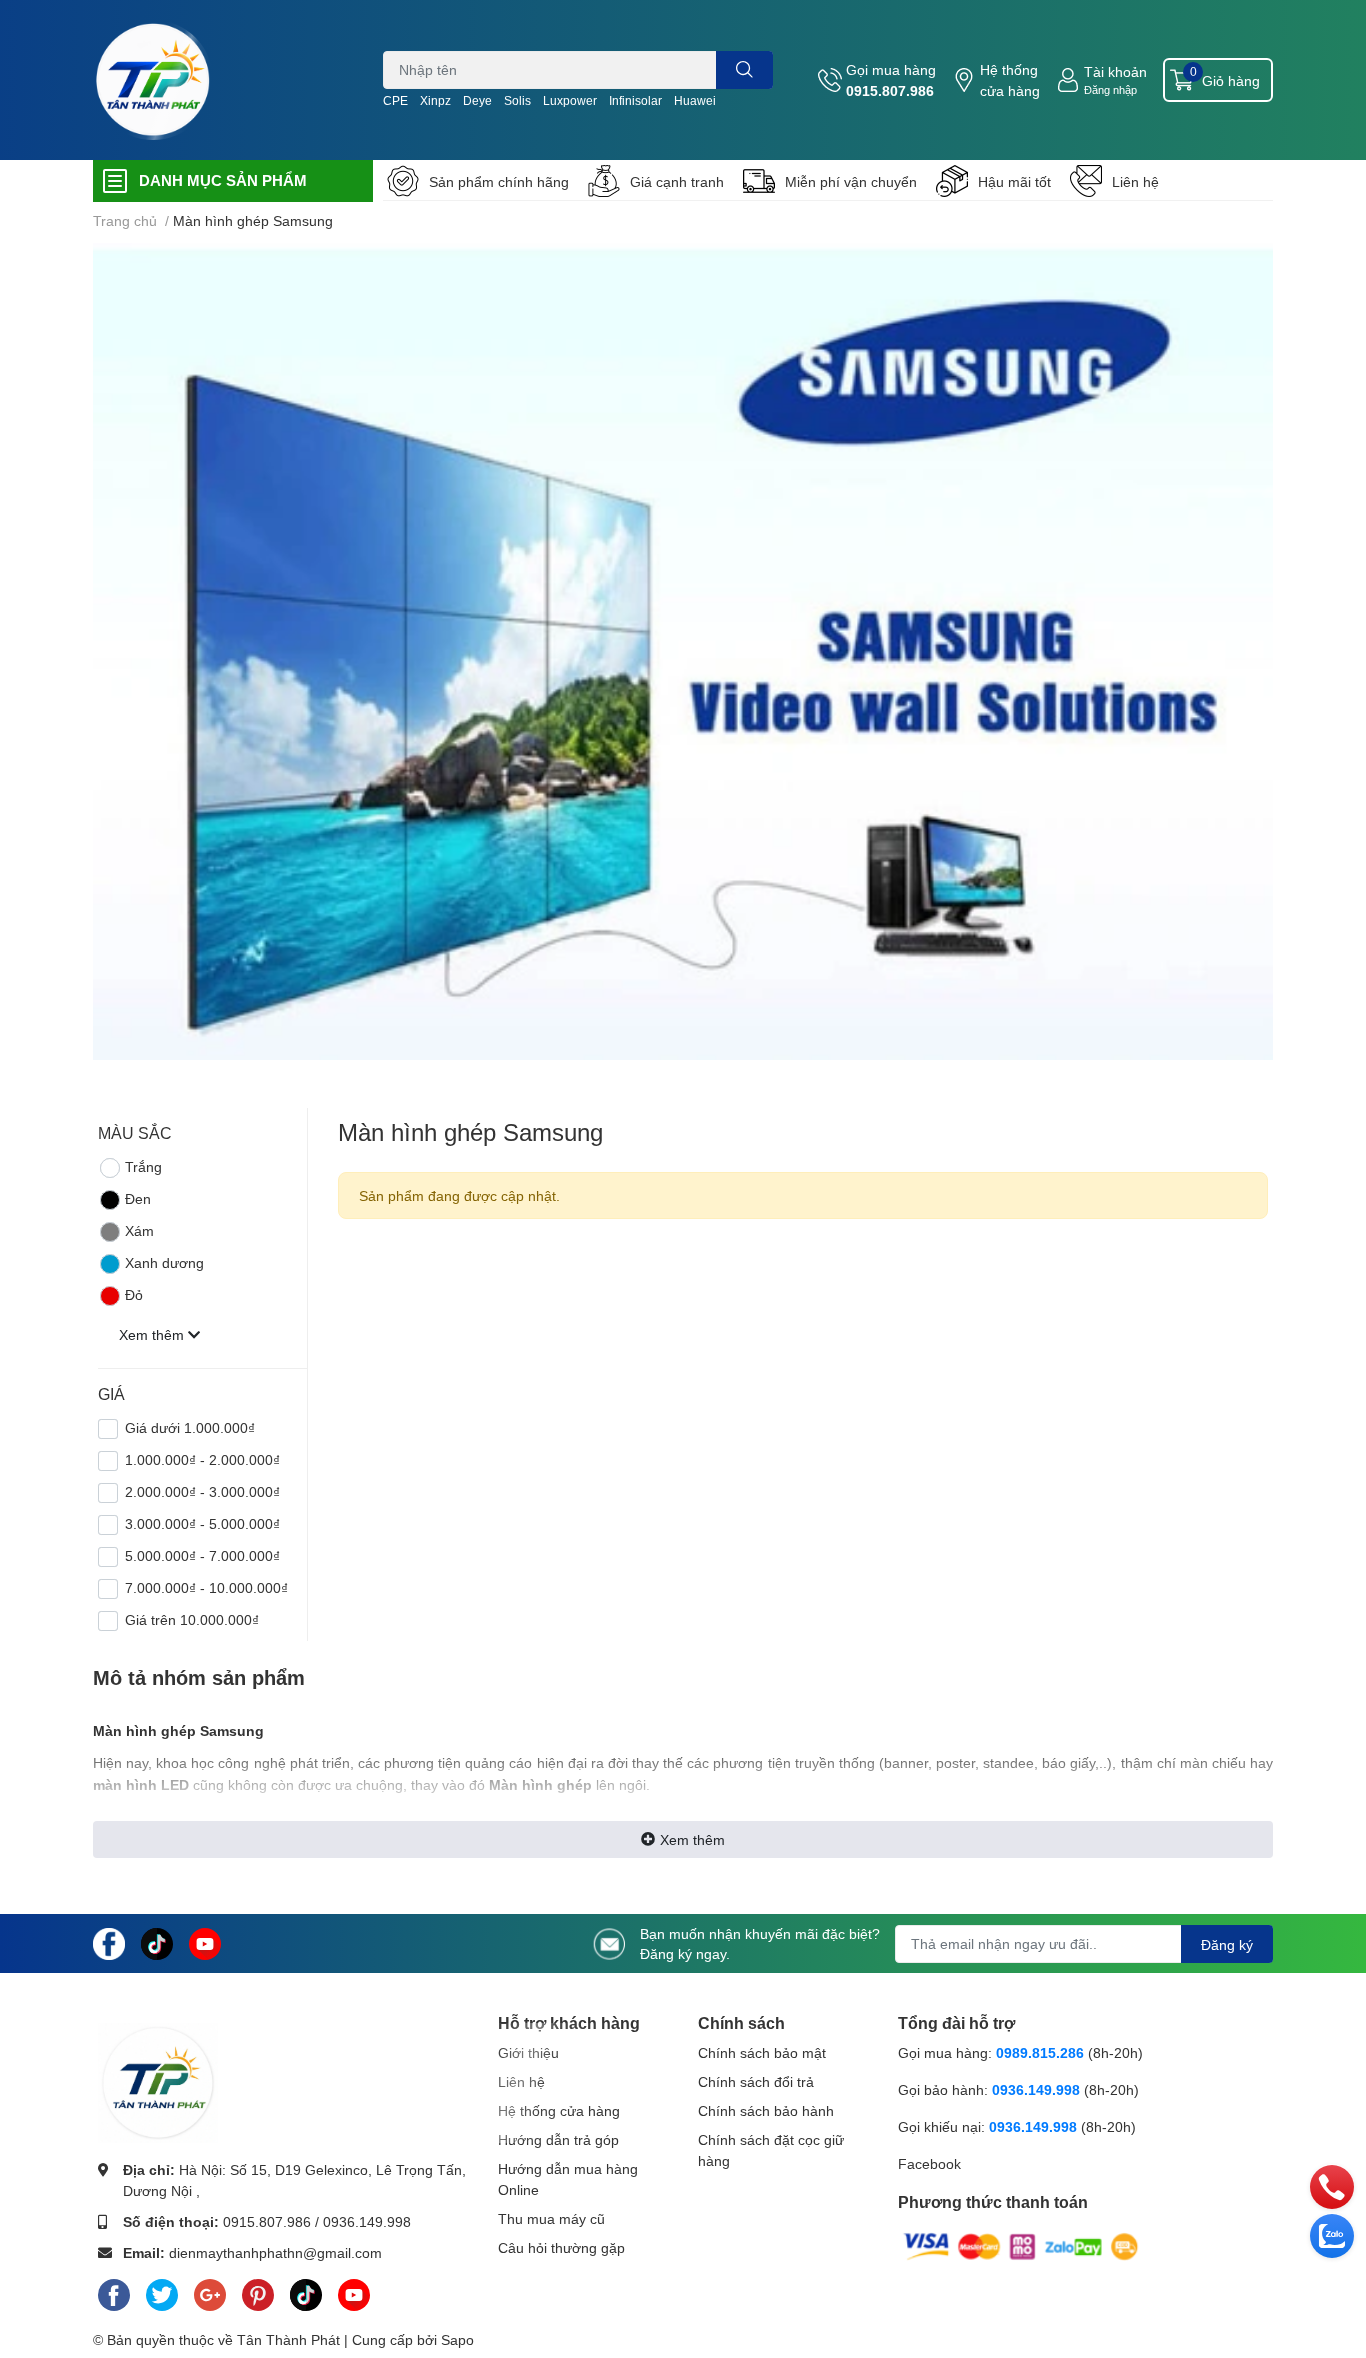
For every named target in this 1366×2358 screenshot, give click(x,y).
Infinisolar (635, 100)
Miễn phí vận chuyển (851, 181)
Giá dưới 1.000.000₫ (190, 1427)
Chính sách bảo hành (766, 2110)
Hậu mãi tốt (1014, 181)
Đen (138, 1198)
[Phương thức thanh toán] (1021, 2245)
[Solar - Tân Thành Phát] (153, 80)
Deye (477, 100)
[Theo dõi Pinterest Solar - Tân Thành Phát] (258, 2291)
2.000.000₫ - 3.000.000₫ (202, 1491)
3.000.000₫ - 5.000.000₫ (202, 1523)
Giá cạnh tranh (677, 181)
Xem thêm (692, 1839)
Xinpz (435, 100)
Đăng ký (1227, 1944)
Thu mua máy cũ (551, 2218)
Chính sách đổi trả (756, 2081)
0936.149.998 (367, 2221)
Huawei (695, 100)
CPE (395, 100)
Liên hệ (1135, 181)
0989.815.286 (1040, 2052)
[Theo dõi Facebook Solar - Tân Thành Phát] (109, 1941)
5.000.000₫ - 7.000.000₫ (202, 1555)
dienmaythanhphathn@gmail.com (275, 2252)
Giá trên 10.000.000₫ (192, 1619)
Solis (517, 100)
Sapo (457, 2339)
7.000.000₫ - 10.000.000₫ (206, 1587)
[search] (744, 70)
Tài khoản (1115, 71)
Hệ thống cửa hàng (1010, 80)
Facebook (929, 2163)
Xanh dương (164, 1262)
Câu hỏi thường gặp (561, 2247)
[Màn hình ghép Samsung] (683, 651)
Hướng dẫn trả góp (558, 2139)
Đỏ (134, 1294)
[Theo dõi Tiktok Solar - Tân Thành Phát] (157, 1941)
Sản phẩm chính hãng (499, 181)
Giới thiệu (528, 2052)
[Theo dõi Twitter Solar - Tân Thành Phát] (162, 2291)
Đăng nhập (1110, 89)
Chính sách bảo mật (762, 2052)
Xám (139, 1230)
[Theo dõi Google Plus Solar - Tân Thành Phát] (210, 2291)
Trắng (143, 1166)
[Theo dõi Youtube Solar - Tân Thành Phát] (205, 1941)
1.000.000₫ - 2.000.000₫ (202, 1459)
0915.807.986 (890, 90)
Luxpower (570, 100)
